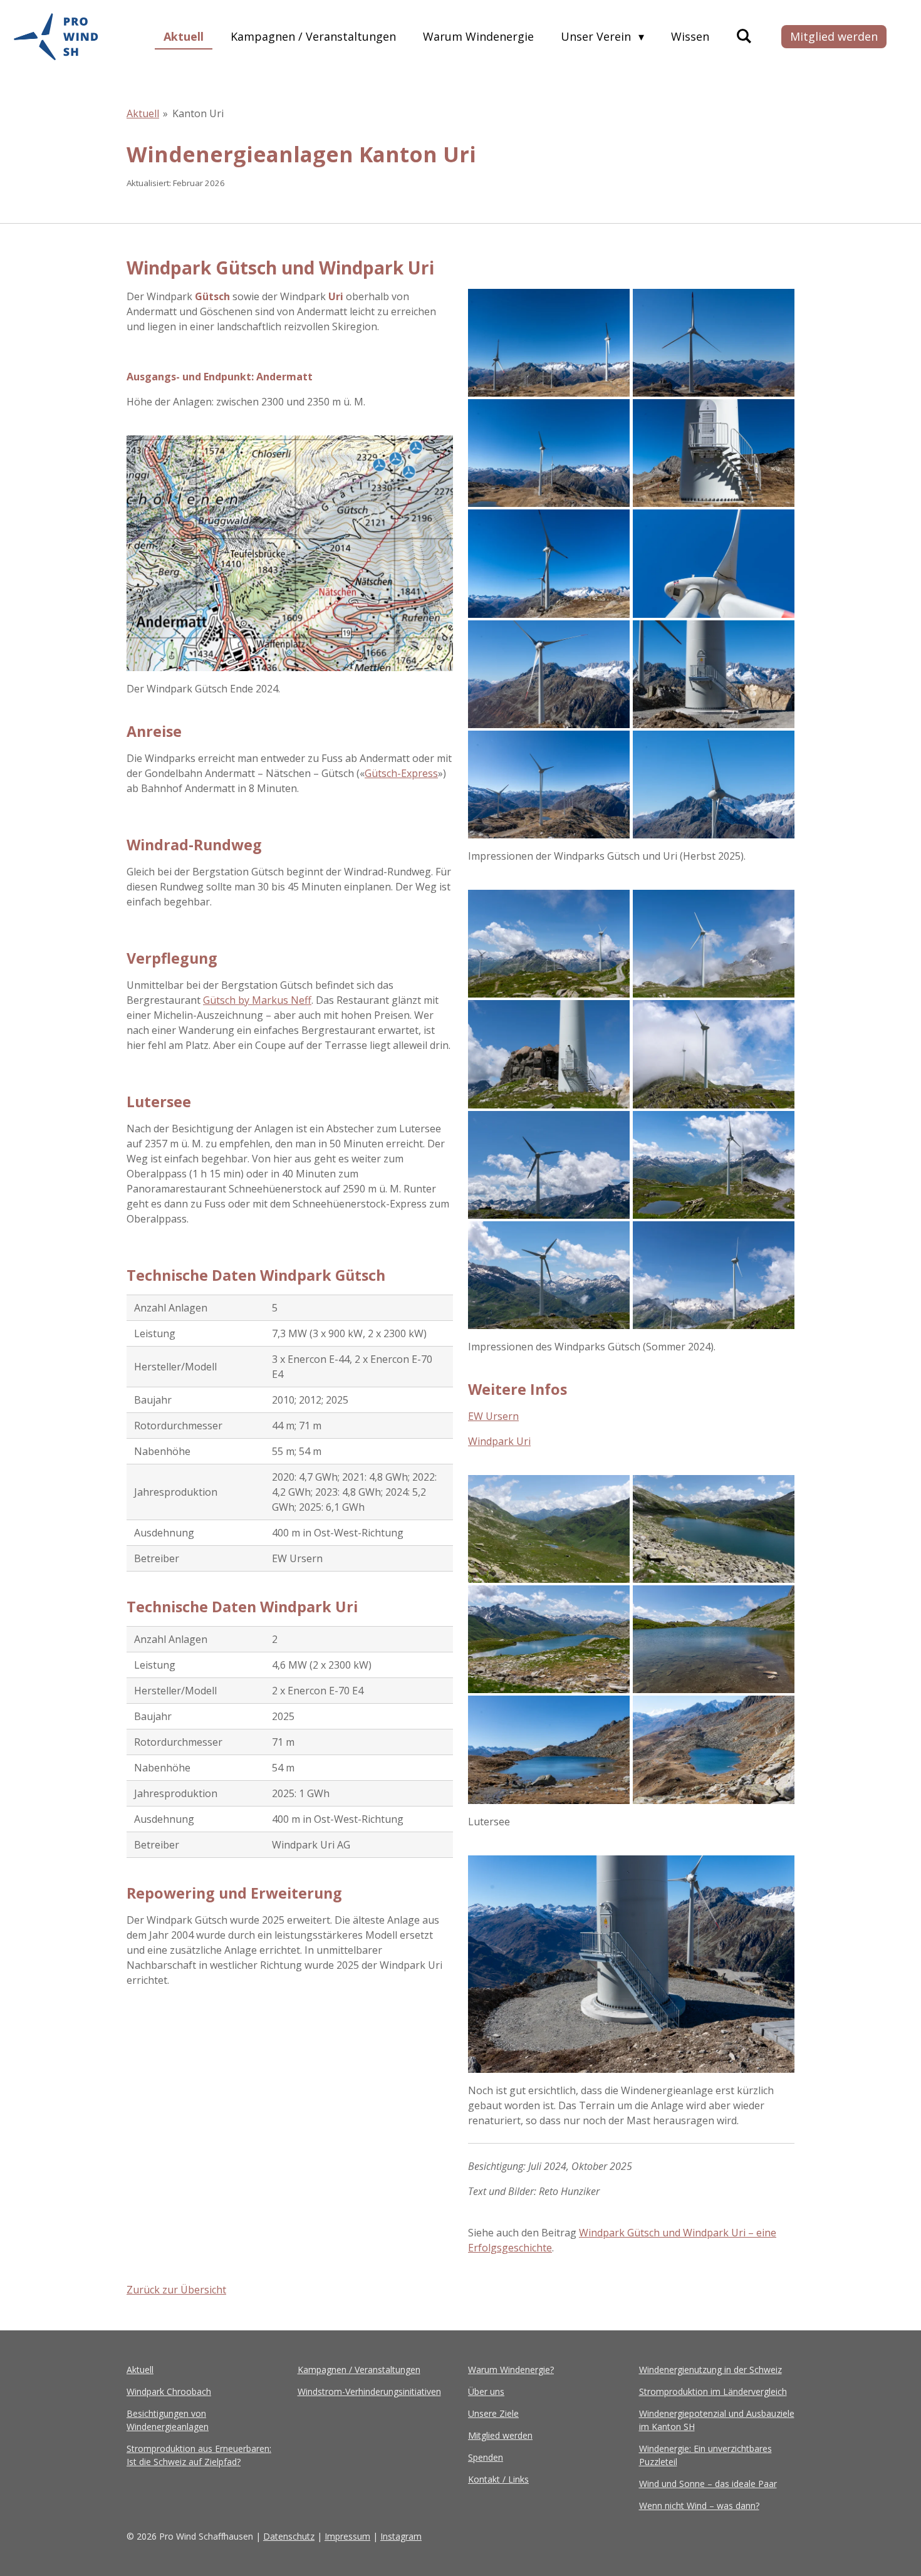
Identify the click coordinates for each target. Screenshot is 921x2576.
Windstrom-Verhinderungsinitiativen (369, 2391)
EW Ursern (493, 1416)
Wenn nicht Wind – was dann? (699, 2506)
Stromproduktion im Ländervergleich (713, 2391)
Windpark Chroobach (169, 2391)
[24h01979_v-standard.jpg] (714, 1275)
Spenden (486, 2457)
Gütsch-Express (401, 773)
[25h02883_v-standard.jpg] (714, 343)
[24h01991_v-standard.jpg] (714, 1529)
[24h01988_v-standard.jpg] (549, 1529)
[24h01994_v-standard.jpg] (549, 1639)
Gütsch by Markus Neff (257, 1000)
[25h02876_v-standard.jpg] (549, 343)
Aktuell (143, 113)
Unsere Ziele (493, 2413)
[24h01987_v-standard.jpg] (549, 944)
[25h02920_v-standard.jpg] (714, 563)
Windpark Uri (499, 1441)
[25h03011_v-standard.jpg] (549, 1749)
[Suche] (744, 36)
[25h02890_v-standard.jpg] (549, 453)
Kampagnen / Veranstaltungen (359, 2370)
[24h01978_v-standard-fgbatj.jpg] (549, 1275)
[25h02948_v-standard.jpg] (714, 674)
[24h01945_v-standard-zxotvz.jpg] (714, 944)
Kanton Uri (198, 113)
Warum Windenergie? (511, 2370)
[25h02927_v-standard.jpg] (549, 674)
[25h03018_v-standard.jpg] (714, 1749)
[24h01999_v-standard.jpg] (714, 1639)
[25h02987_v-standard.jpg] (714, 785)
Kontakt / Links (498, 2479)
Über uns (486, 2391)
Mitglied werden (500, 2435)
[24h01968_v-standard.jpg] (549, 1165)
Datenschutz (289, 2536)
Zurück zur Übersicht (176, 2290)
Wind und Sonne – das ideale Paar (708, 2484)
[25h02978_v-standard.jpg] (549, 785)
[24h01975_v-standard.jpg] (714, 1165)
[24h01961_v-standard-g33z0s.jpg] (714, 1054)
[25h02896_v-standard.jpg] (714, 453)
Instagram (401, 2536)
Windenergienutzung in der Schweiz (710, 2370)
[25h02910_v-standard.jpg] (549, 563)
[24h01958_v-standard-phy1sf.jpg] (549, 1054)
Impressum (347, 2536)
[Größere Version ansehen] (290, 553)
